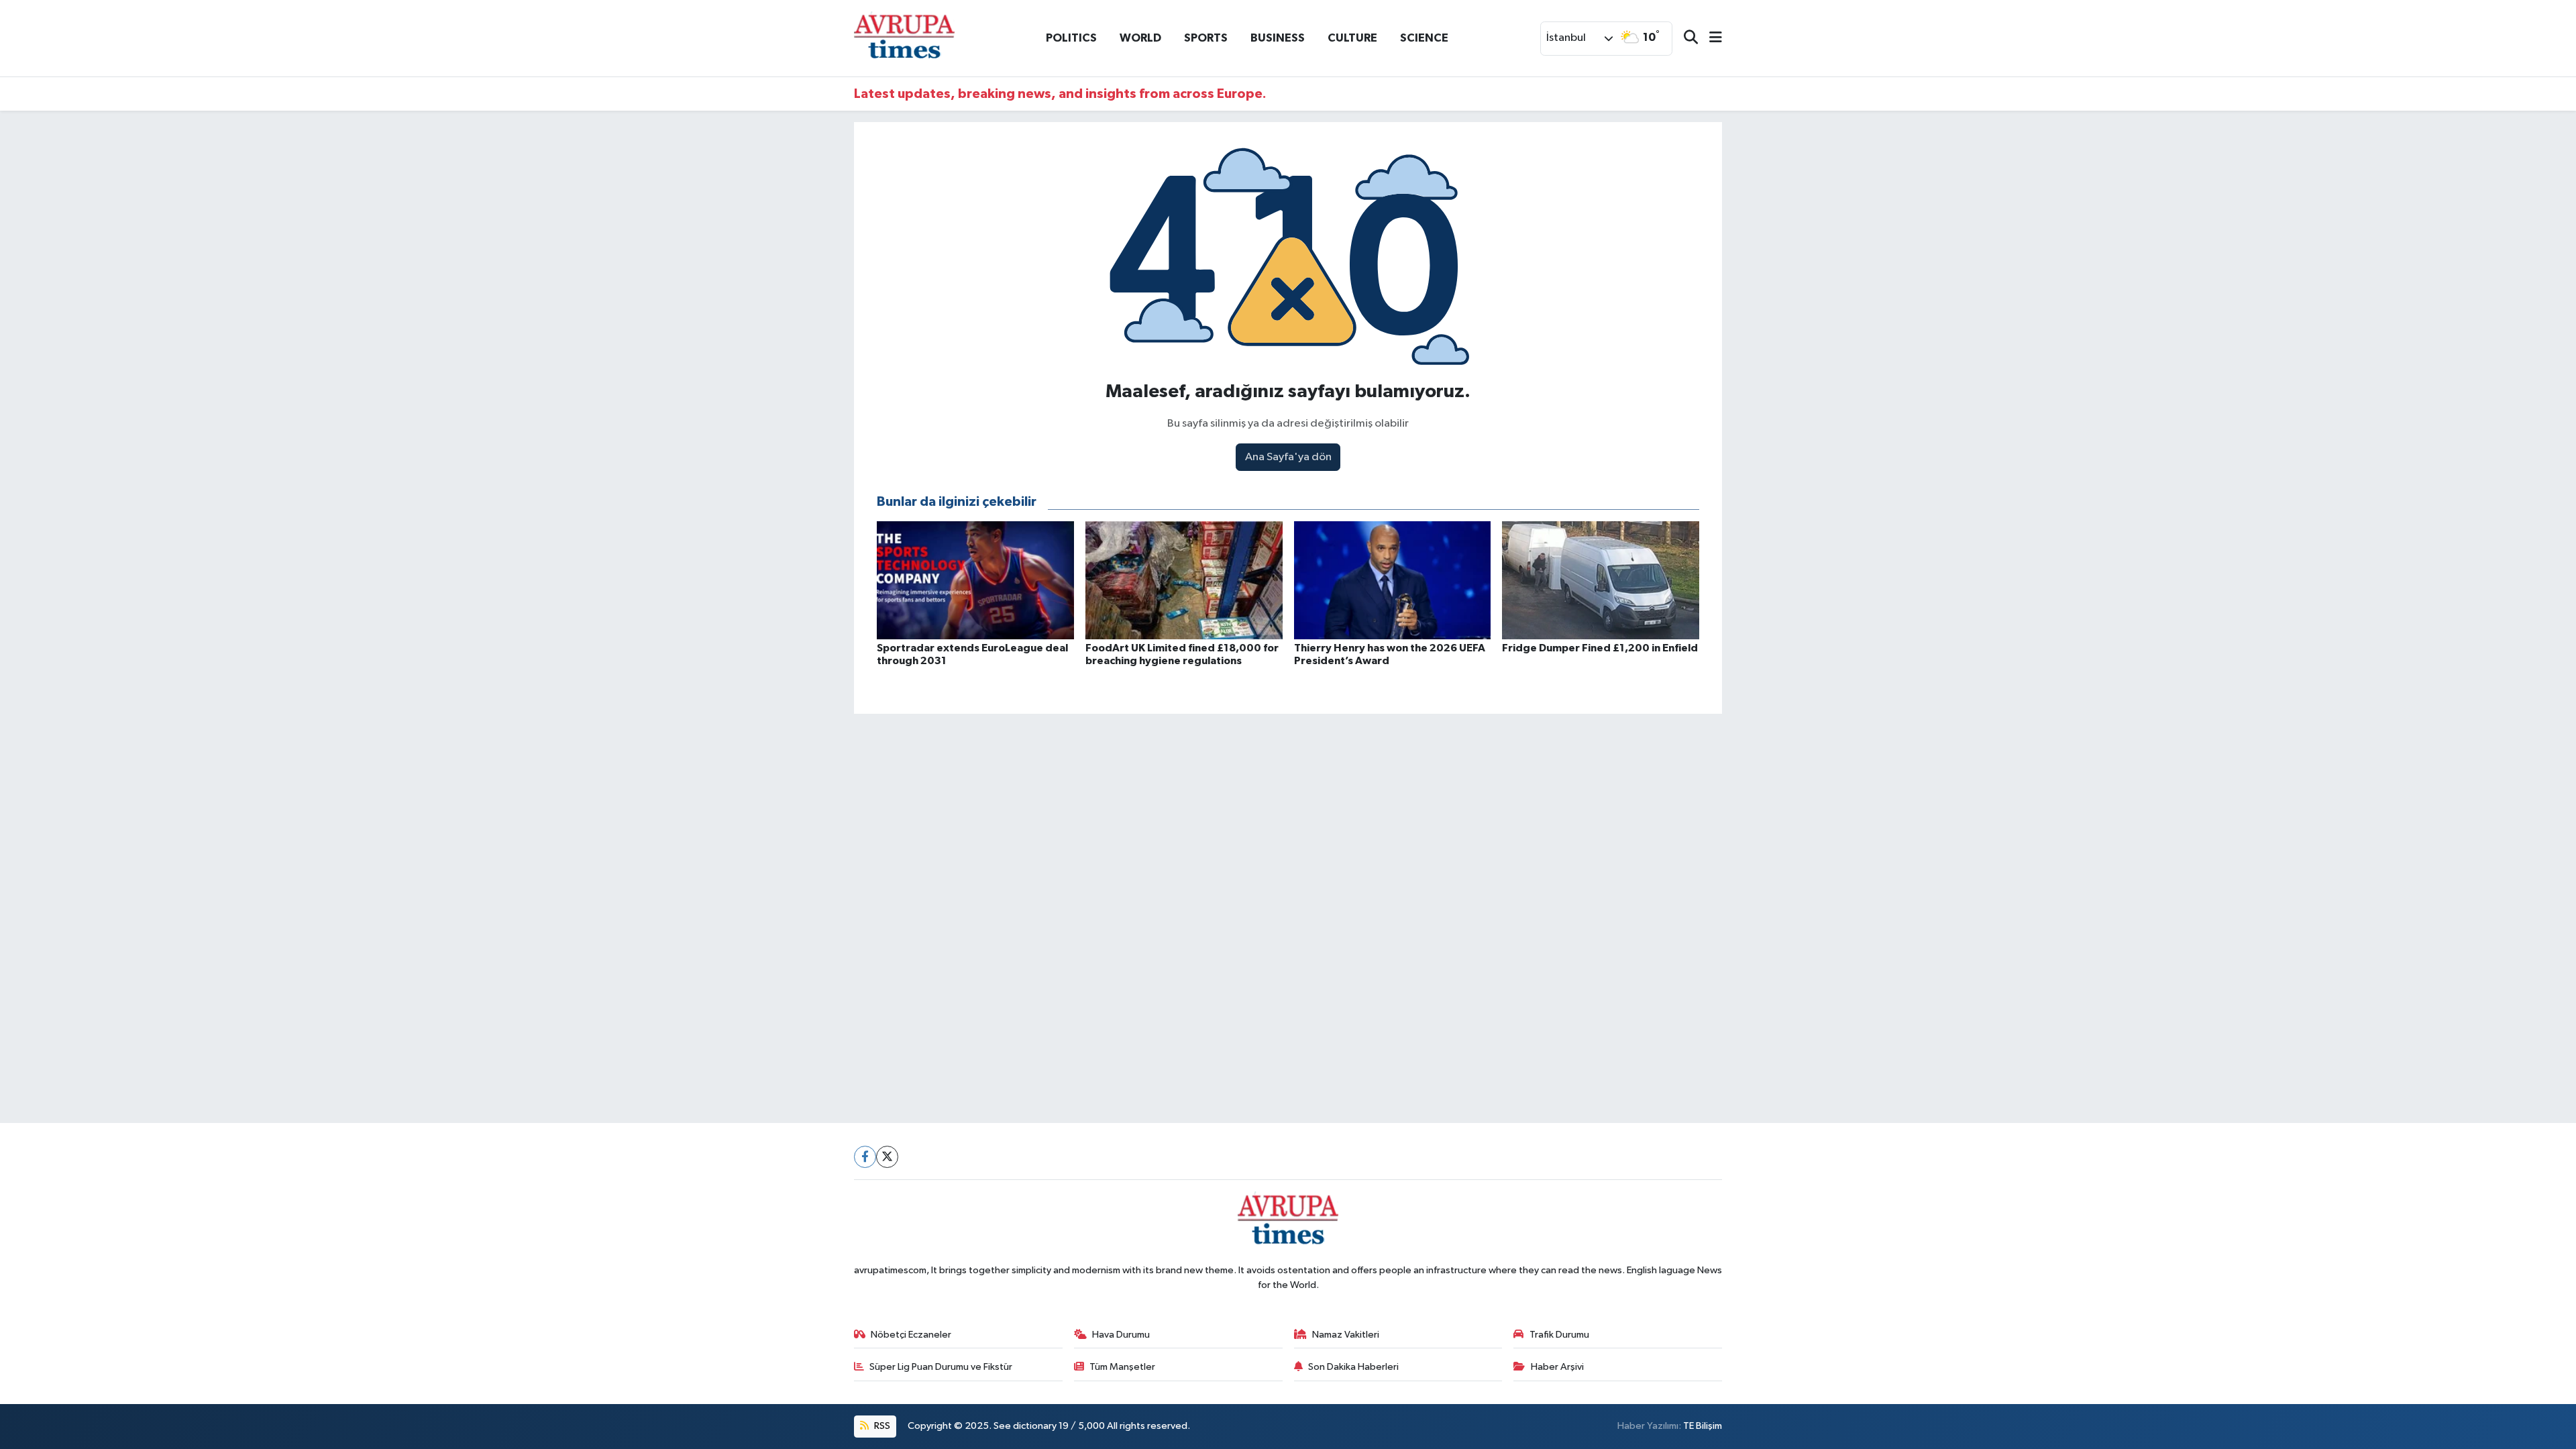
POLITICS (1071, 38)
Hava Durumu (1121, 1335)
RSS (881, 1426)
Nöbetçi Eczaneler (911, 1335)
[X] (887, 1157)
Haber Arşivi (1557, 1367)
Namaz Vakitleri (1346, 1335)
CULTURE (1352, 38)
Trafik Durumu (1559, 1335)
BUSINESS (1278, 38)
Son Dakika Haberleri (1353, 1367)
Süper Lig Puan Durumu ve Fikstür (941, 1367)
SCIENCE (1424, 38)
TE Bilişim (1703, 1426)
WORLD (1140, 38)
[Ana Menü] (1710, 39)
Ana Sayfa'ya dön (1288, 457)
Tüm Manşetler (1122, 1367)
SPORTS (1206, 38)
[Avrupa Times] (904, 38)
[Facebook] (865, 1157)
